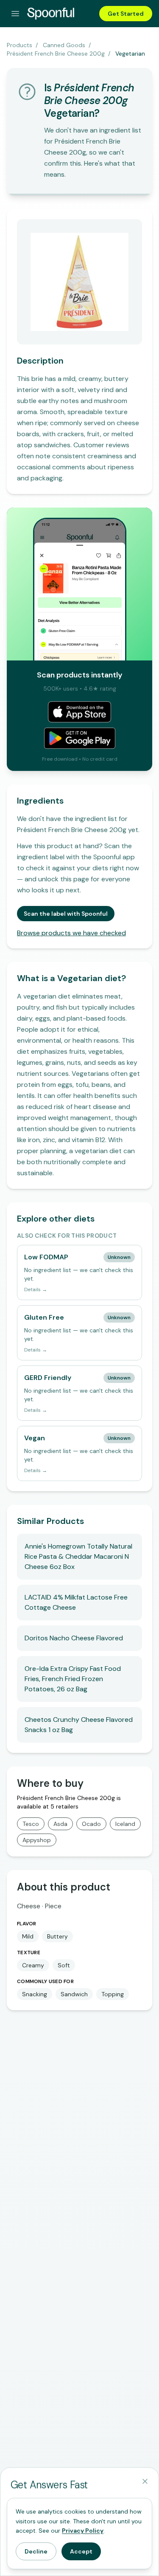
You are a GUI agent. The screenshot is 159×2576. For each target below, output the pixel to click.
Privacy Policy (83, 2531)
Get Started (126, 14)
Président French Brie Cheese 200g (56, 54)
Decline (36, 2551)
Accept (81, 2551)
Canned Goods (64, 45)
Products (20, 45)
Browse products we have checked (71, 933)
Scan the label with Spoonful (66, 914)
